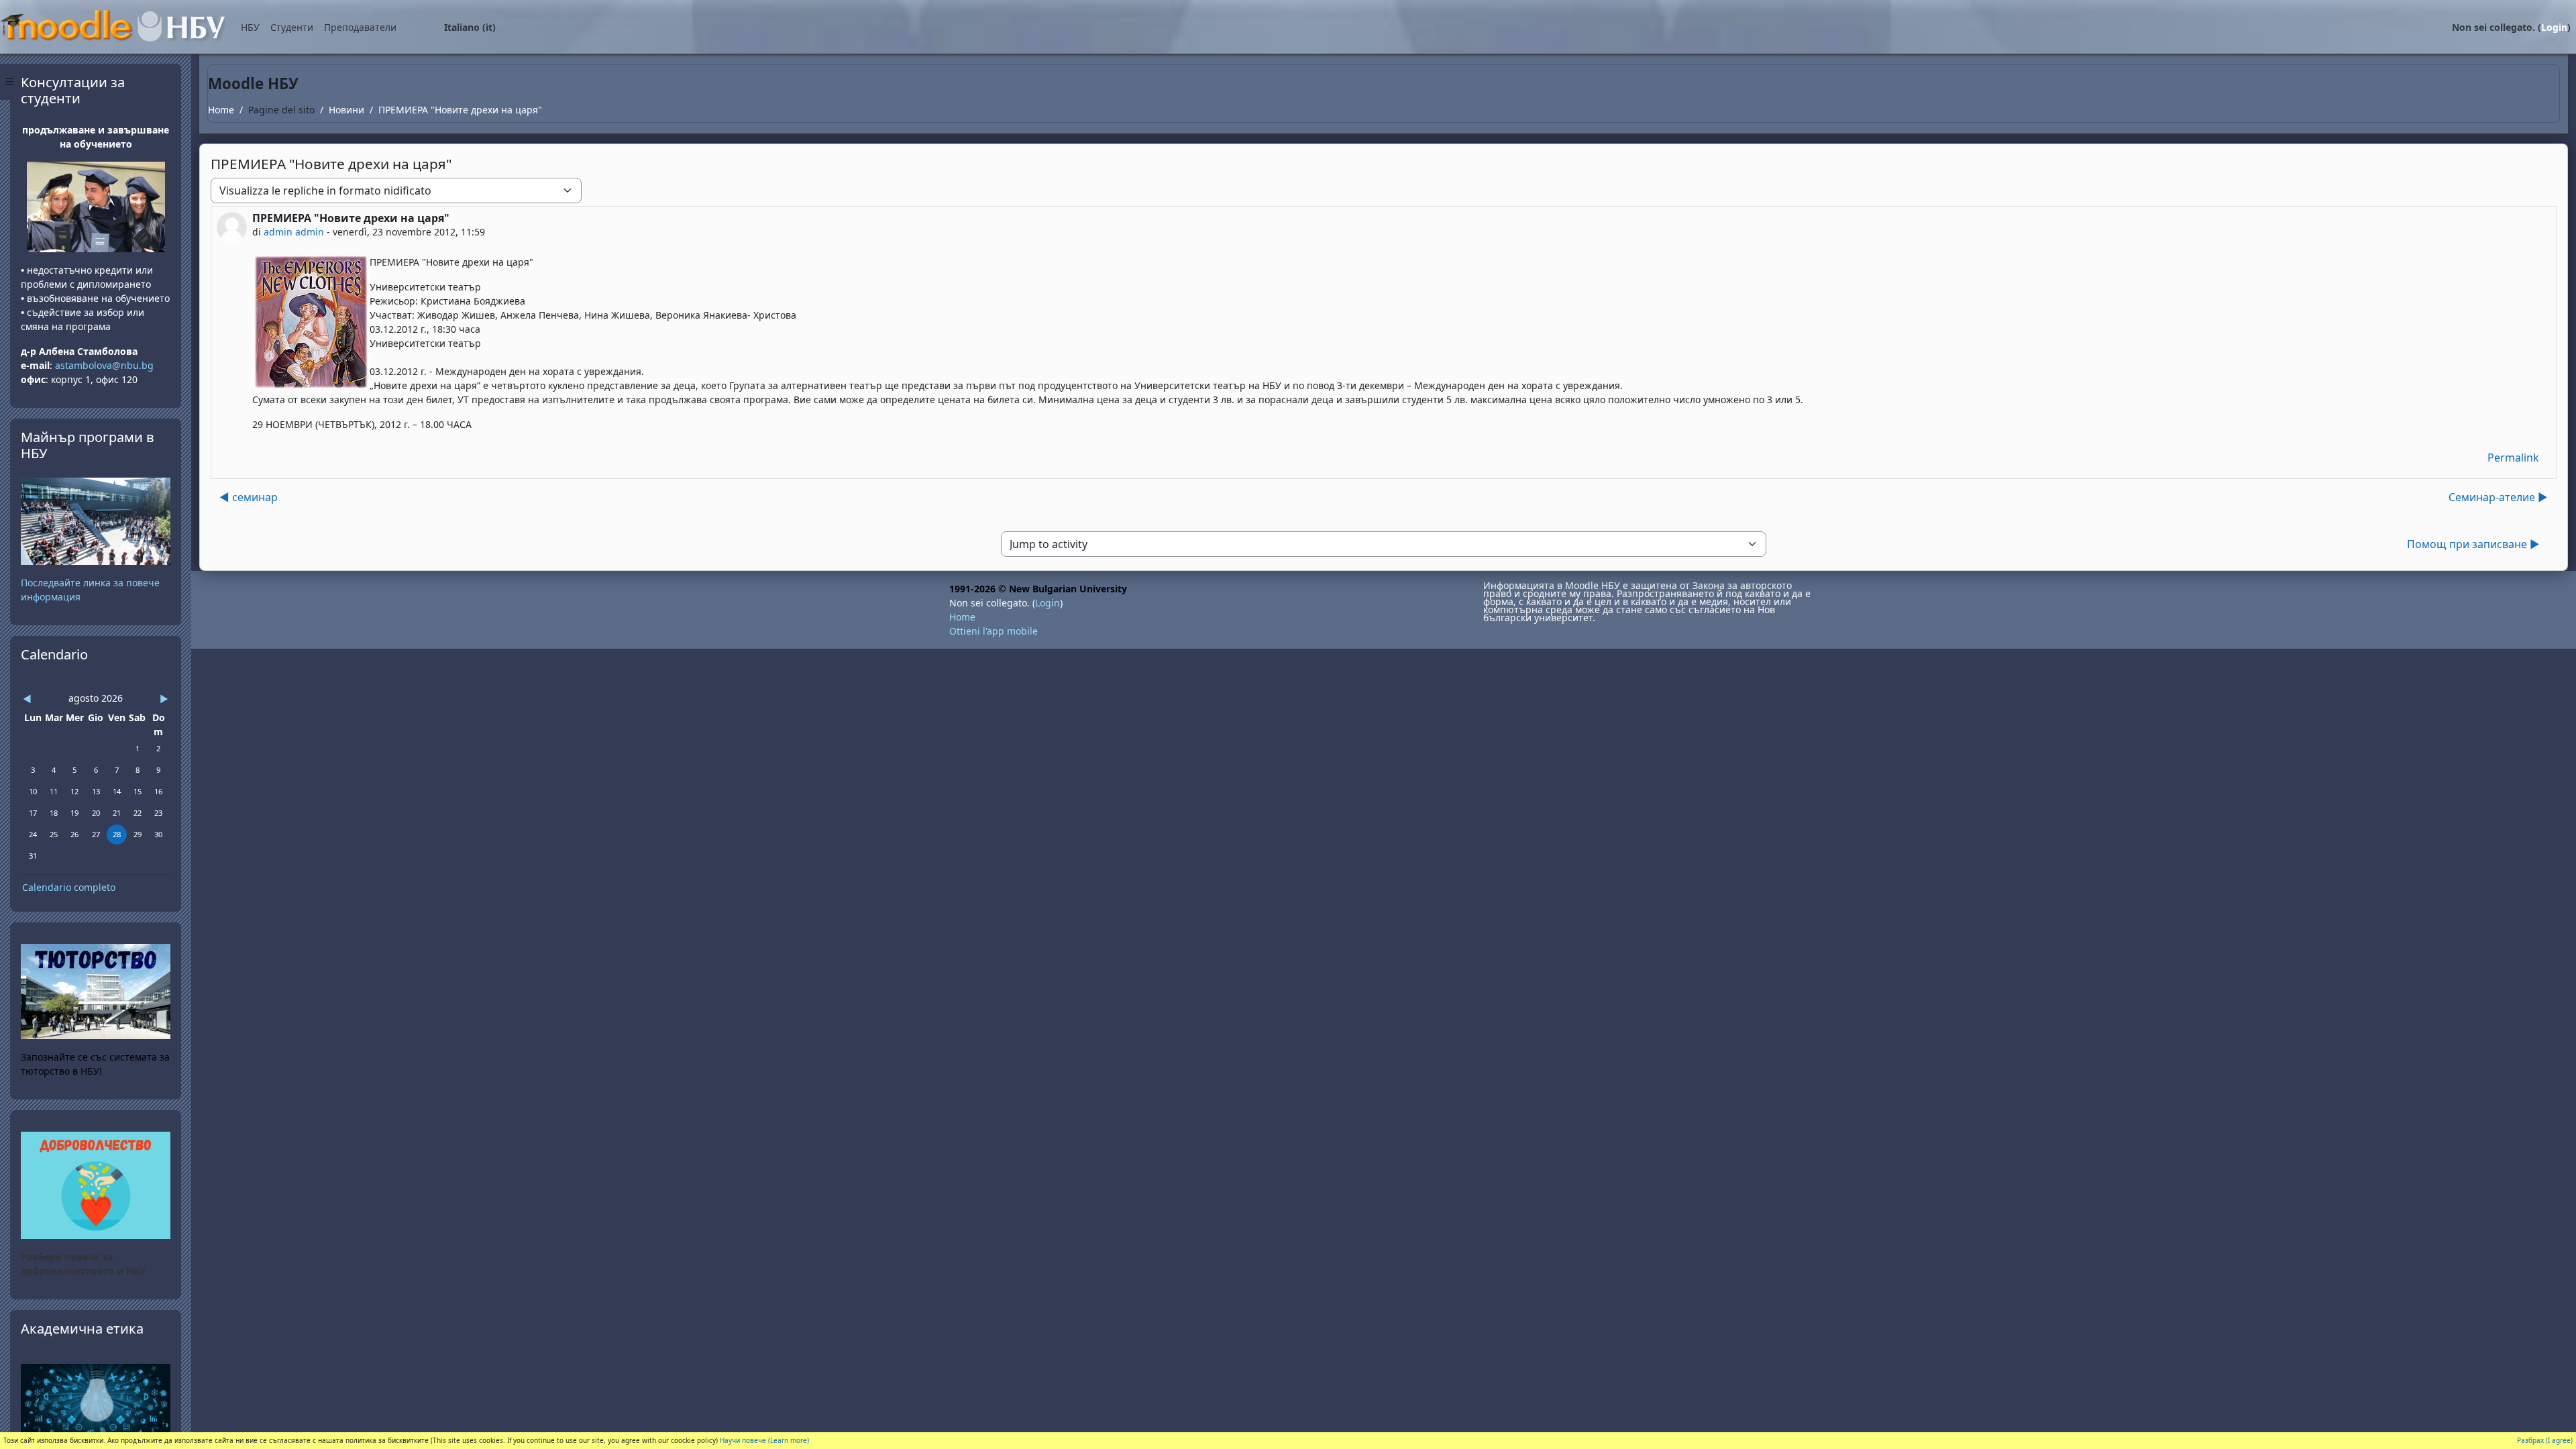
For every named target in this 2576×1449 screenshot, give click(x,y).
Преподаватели (360, 27)
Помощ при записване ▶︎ (2473, 544)
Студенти (292, 27)
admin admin (294, 232)
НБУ (250, 27)
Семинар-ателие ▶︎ (2498, 497)
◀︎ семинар (249, 497)
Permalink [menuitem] (2513, 458)
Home (221, 110)
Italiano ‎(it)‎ (470, 27)
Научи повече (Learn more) (764, 1440)
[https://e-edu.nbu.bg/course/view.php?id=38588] (96, 1404)
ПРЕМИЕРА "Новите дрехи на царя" (460, 110)
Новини (346, 110)
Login (2554, 27)
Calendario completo (69, 887)
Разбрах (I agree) (2545, 1440)
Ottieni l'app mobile (994, 631)
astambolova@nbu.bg (106, 365)
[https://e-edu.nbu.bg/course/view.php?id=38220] (96, 1184)
